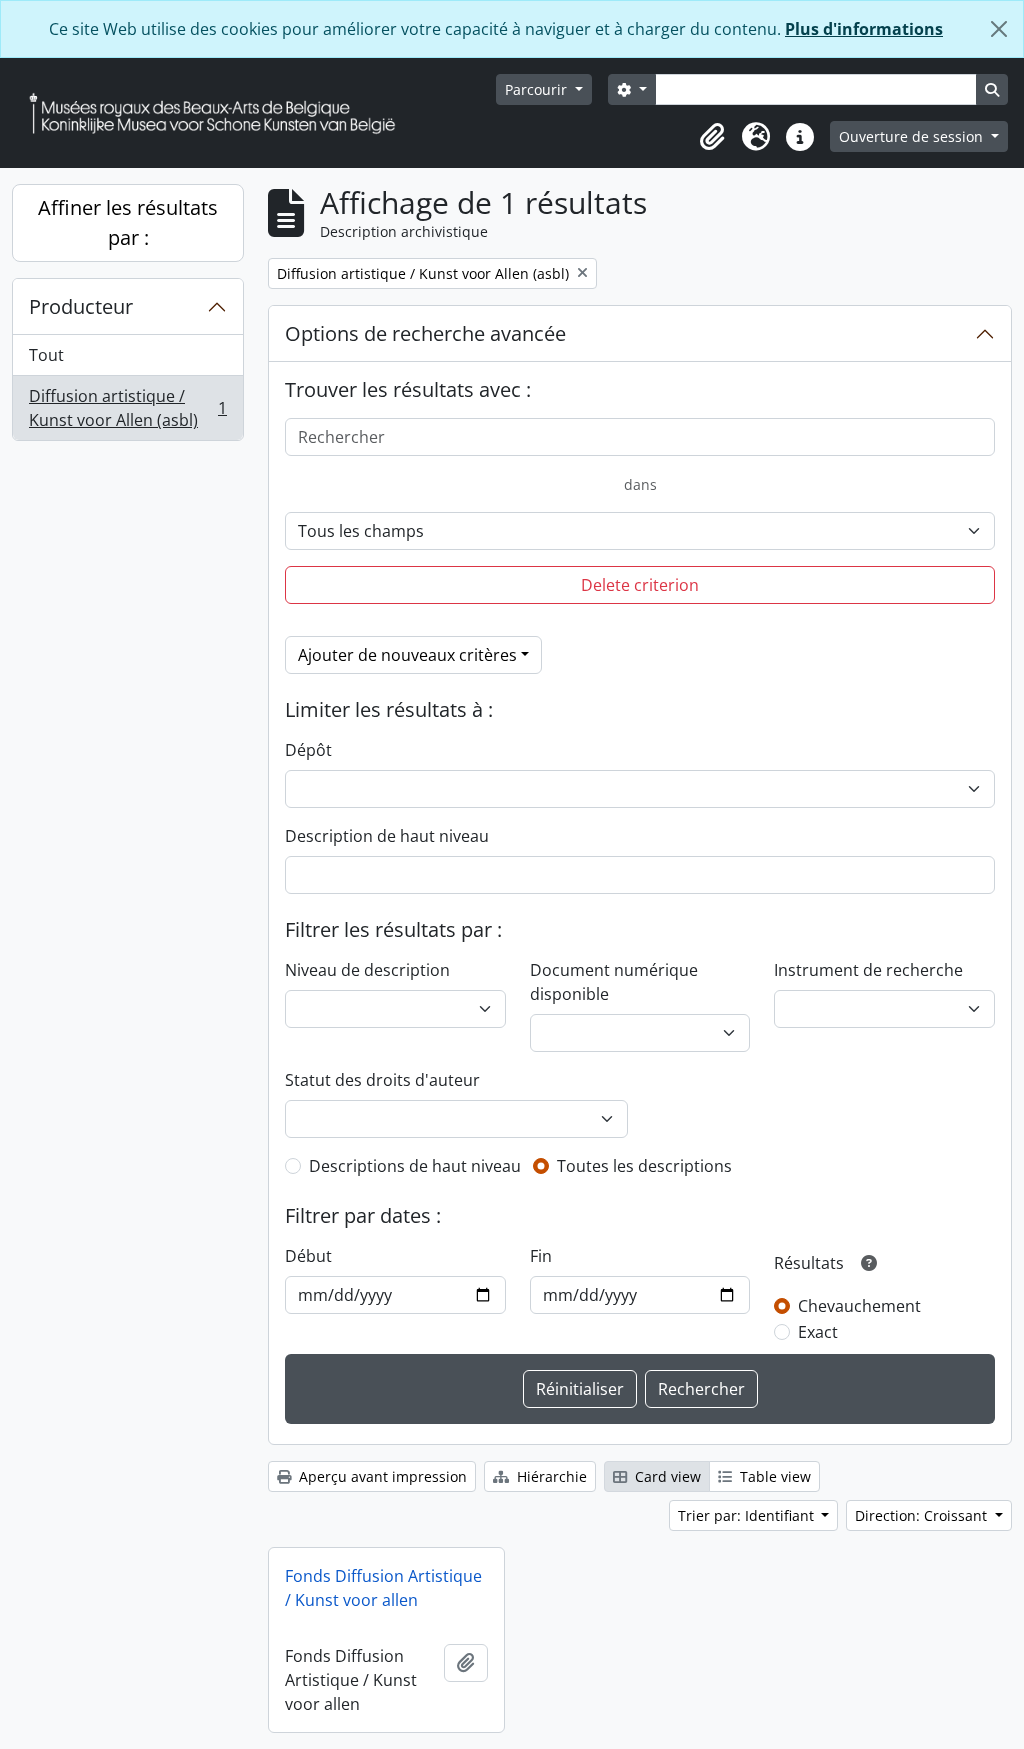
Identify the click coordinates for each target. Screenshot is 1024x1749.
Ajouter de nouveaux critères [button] (407, 655)
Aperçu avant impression (381, 1476)
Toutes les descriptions (644, 1166)
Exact (818, 1332)
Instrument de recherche (868, 970)
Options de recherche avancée (425, 333)
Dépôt (308, 750)
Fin (541, 1256)
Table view (773, 1476)
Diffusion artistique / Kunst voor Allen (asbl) (127, 408)
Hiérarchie (550, 1476)
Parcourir (538, 89)
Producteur (81, 306)
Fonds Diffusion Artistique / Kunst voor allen (383, 1588)
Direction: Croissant (923, 1515)
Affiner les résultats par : (128, 222)
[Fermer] (999, 29)
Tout (46, 355)
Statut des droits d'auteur (382, 1080)
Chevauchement (859, 1306)
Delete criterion (640, 585)
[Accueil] (220, 113)
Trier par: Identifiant (748, 1515)
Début (308, 1256)
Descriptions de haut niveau (415, 1166)
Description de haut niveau (387, 836)
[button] (712, 137)
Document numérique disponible (614, 982)
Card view (666, 1476)
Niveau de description (367, 970)
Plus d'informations (864, 29)
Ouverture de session (913, 136)
